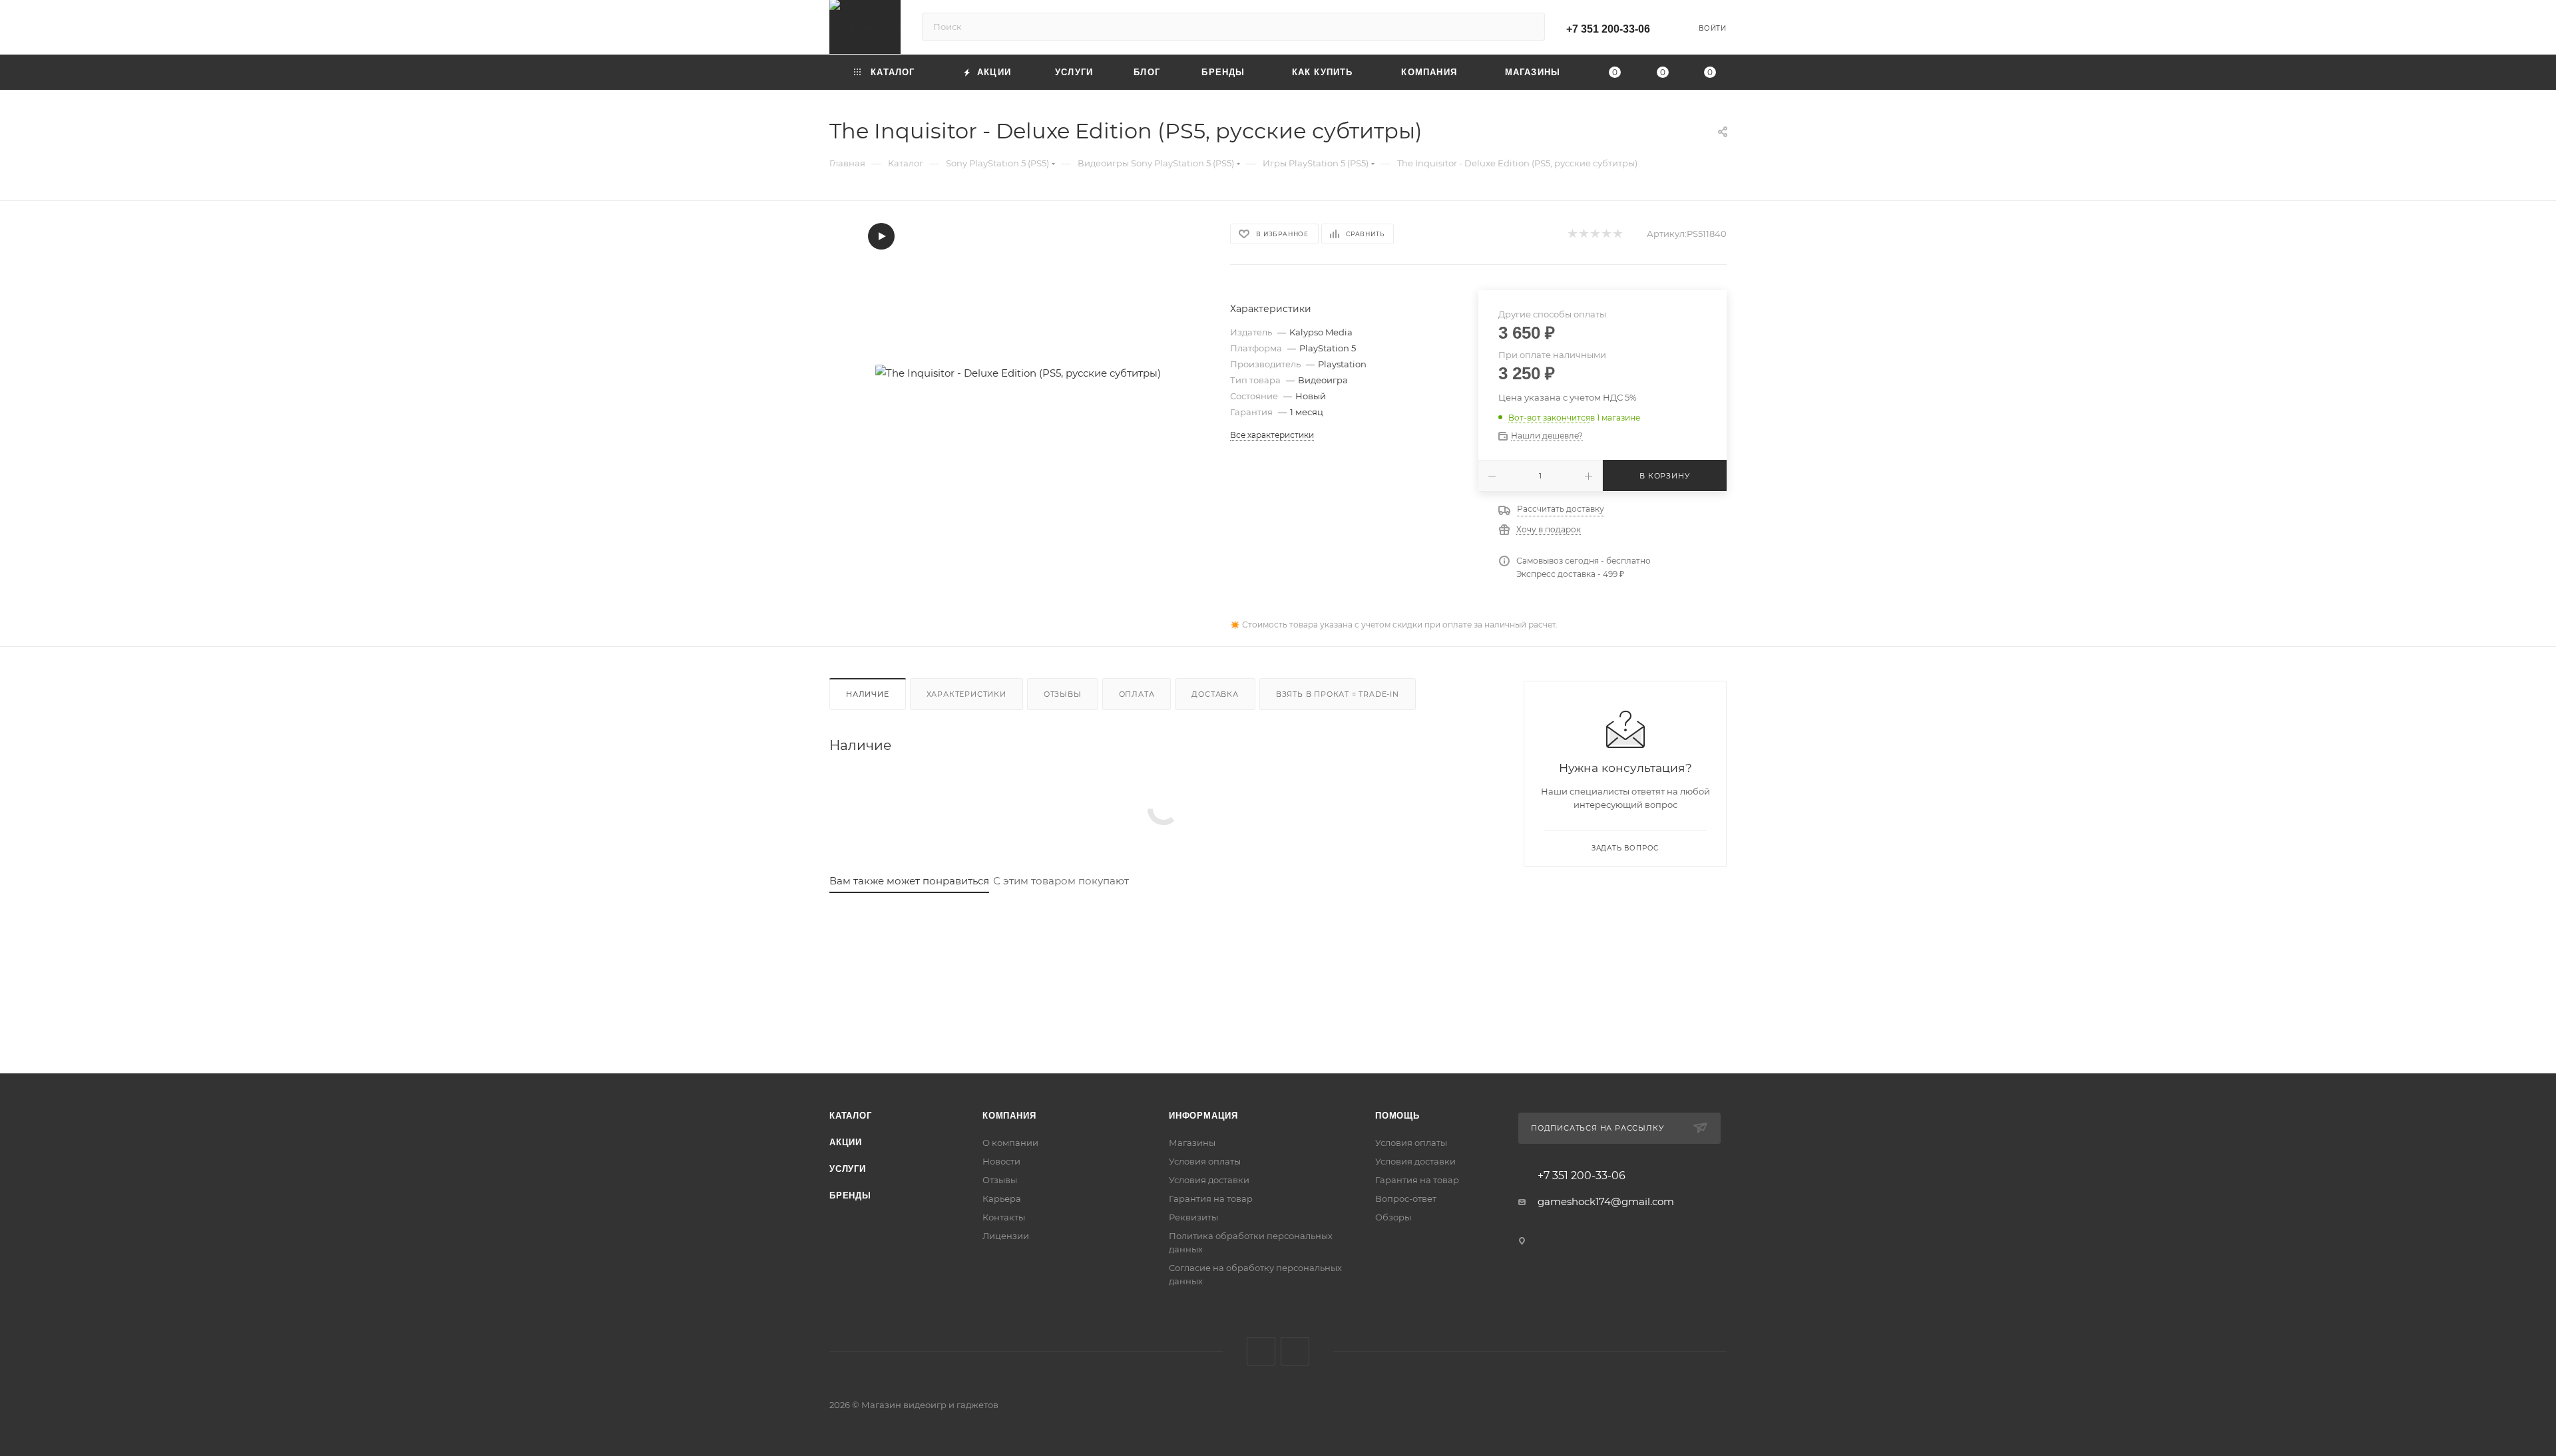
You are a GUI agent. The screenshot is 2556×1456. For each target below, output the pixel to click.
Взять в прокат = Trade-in (1338, 694)
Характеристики (966, 694)
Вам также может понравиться (909, 881)
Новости (1001, 1161)
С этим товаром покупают (1061, 881)
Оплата (1137, 694)
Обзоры (1393, 1217)
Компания (1009, 1116)
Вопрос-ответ (1406, 1198)
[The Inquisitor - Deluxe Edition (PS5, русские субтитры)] (1018, 373)
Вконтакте (1261, 1351)
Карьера (1002, 1198)
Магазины (1192, 1143)
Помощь (1397, 1116)
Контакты (1004, 1217)
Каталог (851, 1116)
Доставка (1215, 694)
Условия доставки (1209, 1180)
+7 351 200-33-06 (1608, 29)
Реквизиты (1193, 1217)
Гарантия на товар (1211, 1198)
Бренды (850, 1195)
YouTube (1295, 1351)
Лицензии (1006, 1236)
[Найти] (1529, 27)
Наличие (868, 694)
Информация (1203, 1116)
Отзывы (1063, 694)
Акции (846, 1142)
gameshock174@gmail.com (1606, 1201)
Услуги (848, 1169)
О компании (1010, 1143)
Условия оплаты (1205, 1161)
